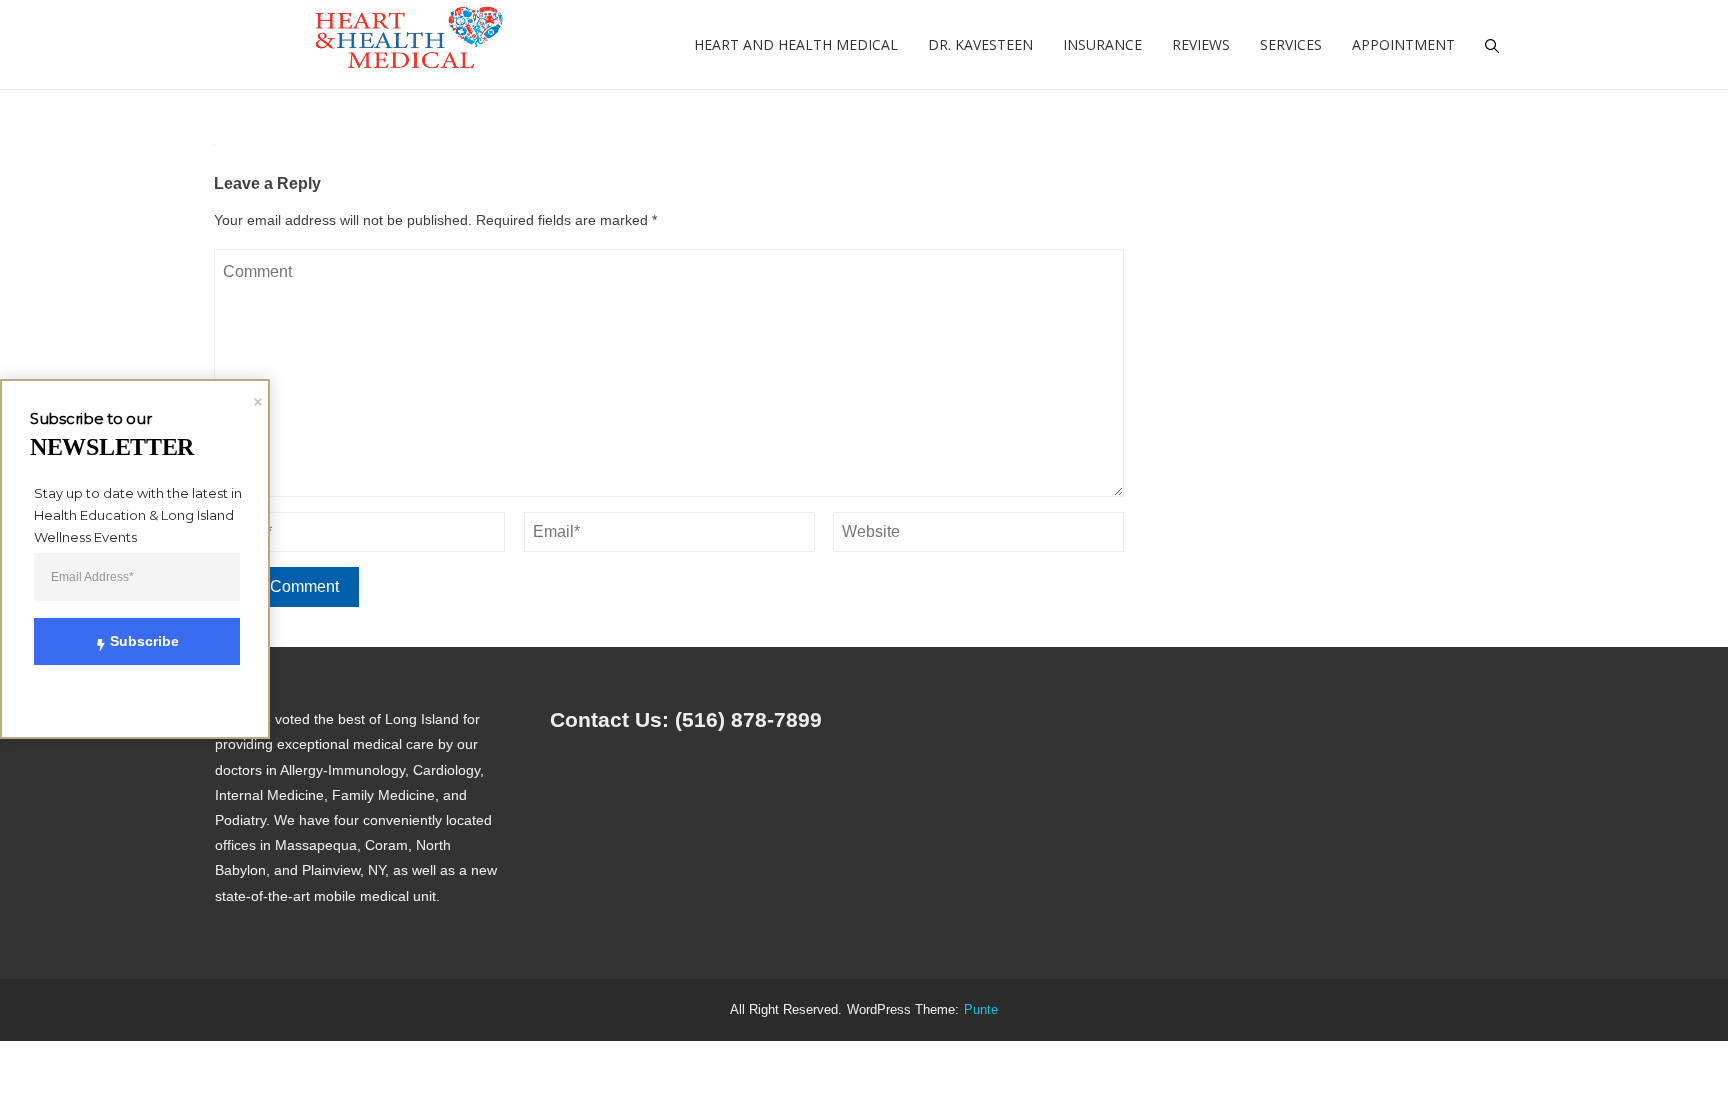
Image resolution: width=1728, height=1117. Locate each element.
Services (1291, 44)
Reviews (1201, 44)
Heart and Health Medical (796, 44)
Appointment (1403, 44)
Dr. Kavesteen (980, 44)
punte (981, 1010)
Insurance (1102, 44)
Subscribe (144, 641)
